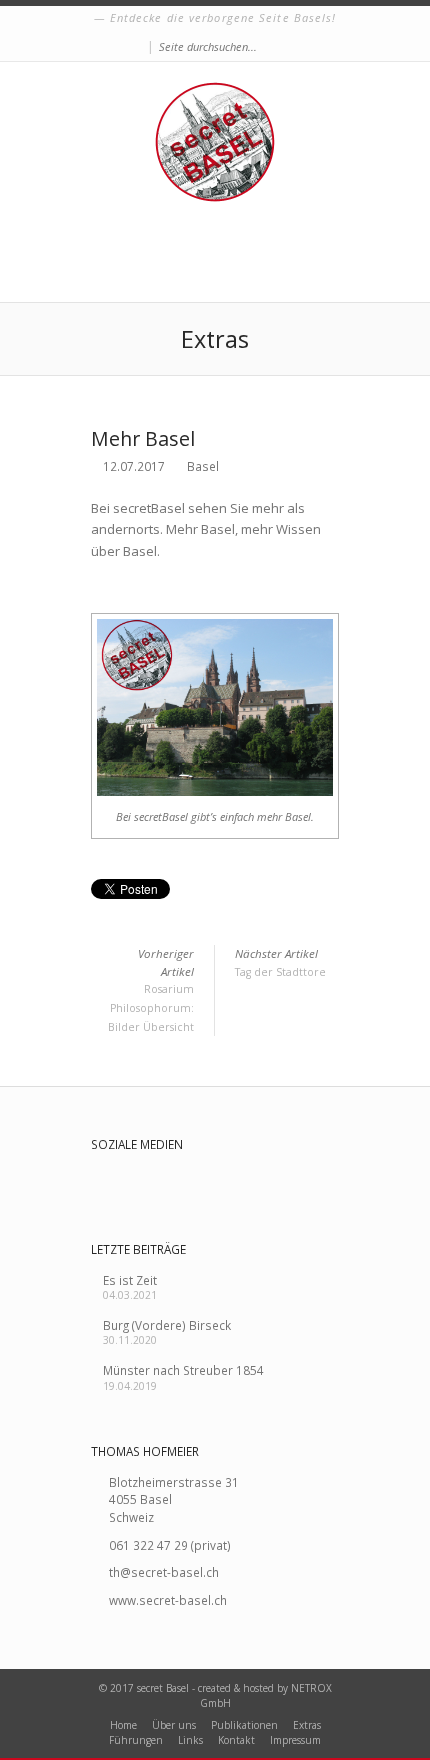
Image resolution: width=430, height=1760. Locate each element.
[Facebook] (137, 47)
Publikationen (244, 1725)
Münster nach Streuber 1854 (183, 1370)
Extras (307, 1725)
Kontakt (236, 1740)
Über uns (174, 1725)
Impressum (295, 1740)
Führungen (136, 1740)
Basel (203, 466)
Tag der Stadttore (280, 962)
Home (123, 1725)
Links (190, 1740)
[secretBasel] (215, 142)
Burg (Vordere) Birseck (167, 1325)
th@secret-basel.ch (164, 1572)
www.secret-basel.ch (168, 1600)
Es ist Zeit (130, 1280)
